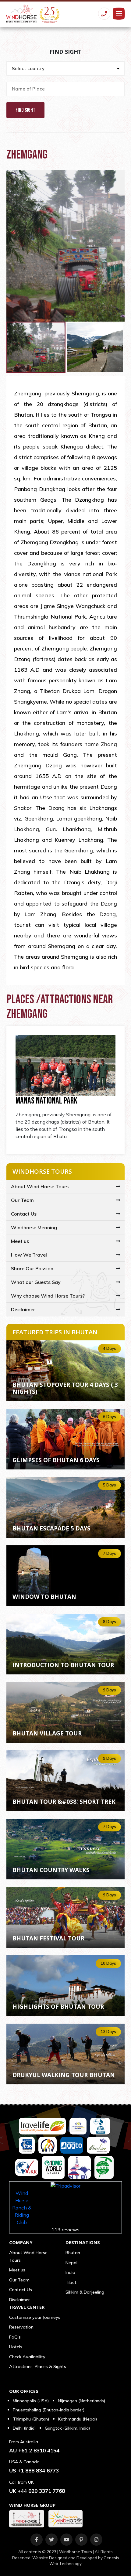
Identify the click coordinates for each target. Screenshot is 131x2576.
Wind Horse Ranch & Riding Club (22, 2208)
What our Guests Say (36, 1282)
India (70, 2272)
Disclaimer (23, 1309)
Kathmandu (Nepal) (78, 2419)
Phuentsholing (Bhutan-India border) (49, 2410)
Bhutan (73, 2253)
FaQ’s (15, 2337)
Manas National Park (46, 1101)
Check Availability (27, 2357)
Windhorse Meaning (34, 1227)
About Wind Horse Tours (40, 1186)
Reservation (21, 2327)
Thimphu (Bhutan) (31, 2419)
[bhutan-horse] (28, 2519)
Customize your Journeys (35, 2317)
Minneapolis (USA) (31, 2401)
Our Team (22, 1200)
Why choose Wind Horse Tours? (48, 1296)
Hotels (16, 2347)
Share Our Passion (32, 1268)
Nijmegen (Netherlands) (81, 2401)
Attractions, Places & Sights (38, 2366)
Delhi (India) (24, 2428)
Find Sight (25, 110)
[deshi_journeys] (67, 2519)
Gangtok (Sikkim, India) (67, 2428)
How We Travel (29, 1255)
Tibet (71, 2282)
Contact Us (24, 1214)
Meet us (20, 1241)
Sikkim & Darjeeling (85, 2292)
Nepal (71, 2263)
